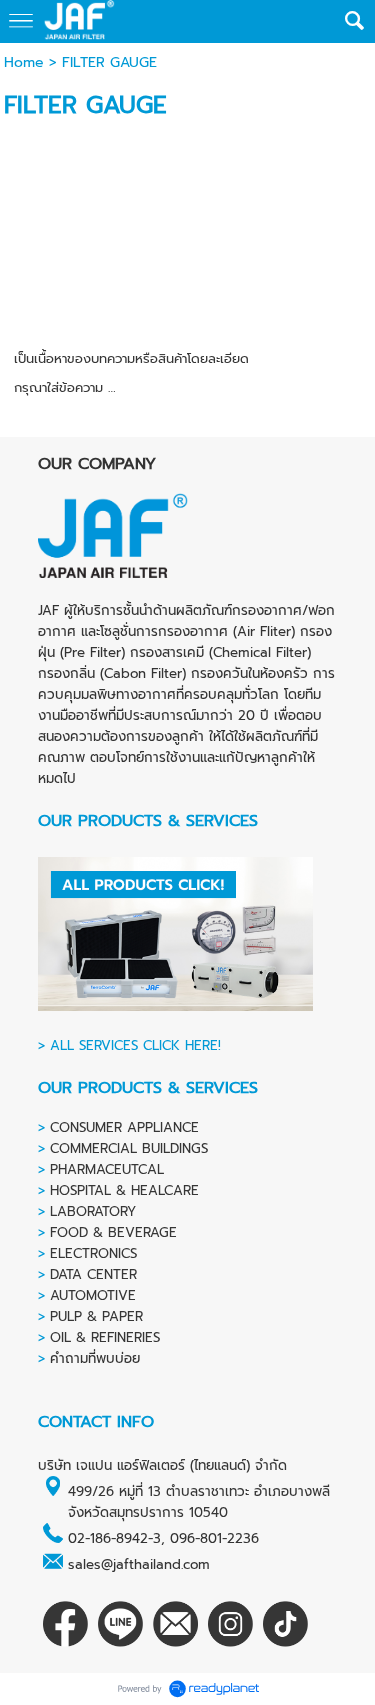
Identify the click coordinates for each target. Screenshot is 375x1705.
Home (24, 62)
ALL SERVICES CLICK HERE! (135, 1045)
